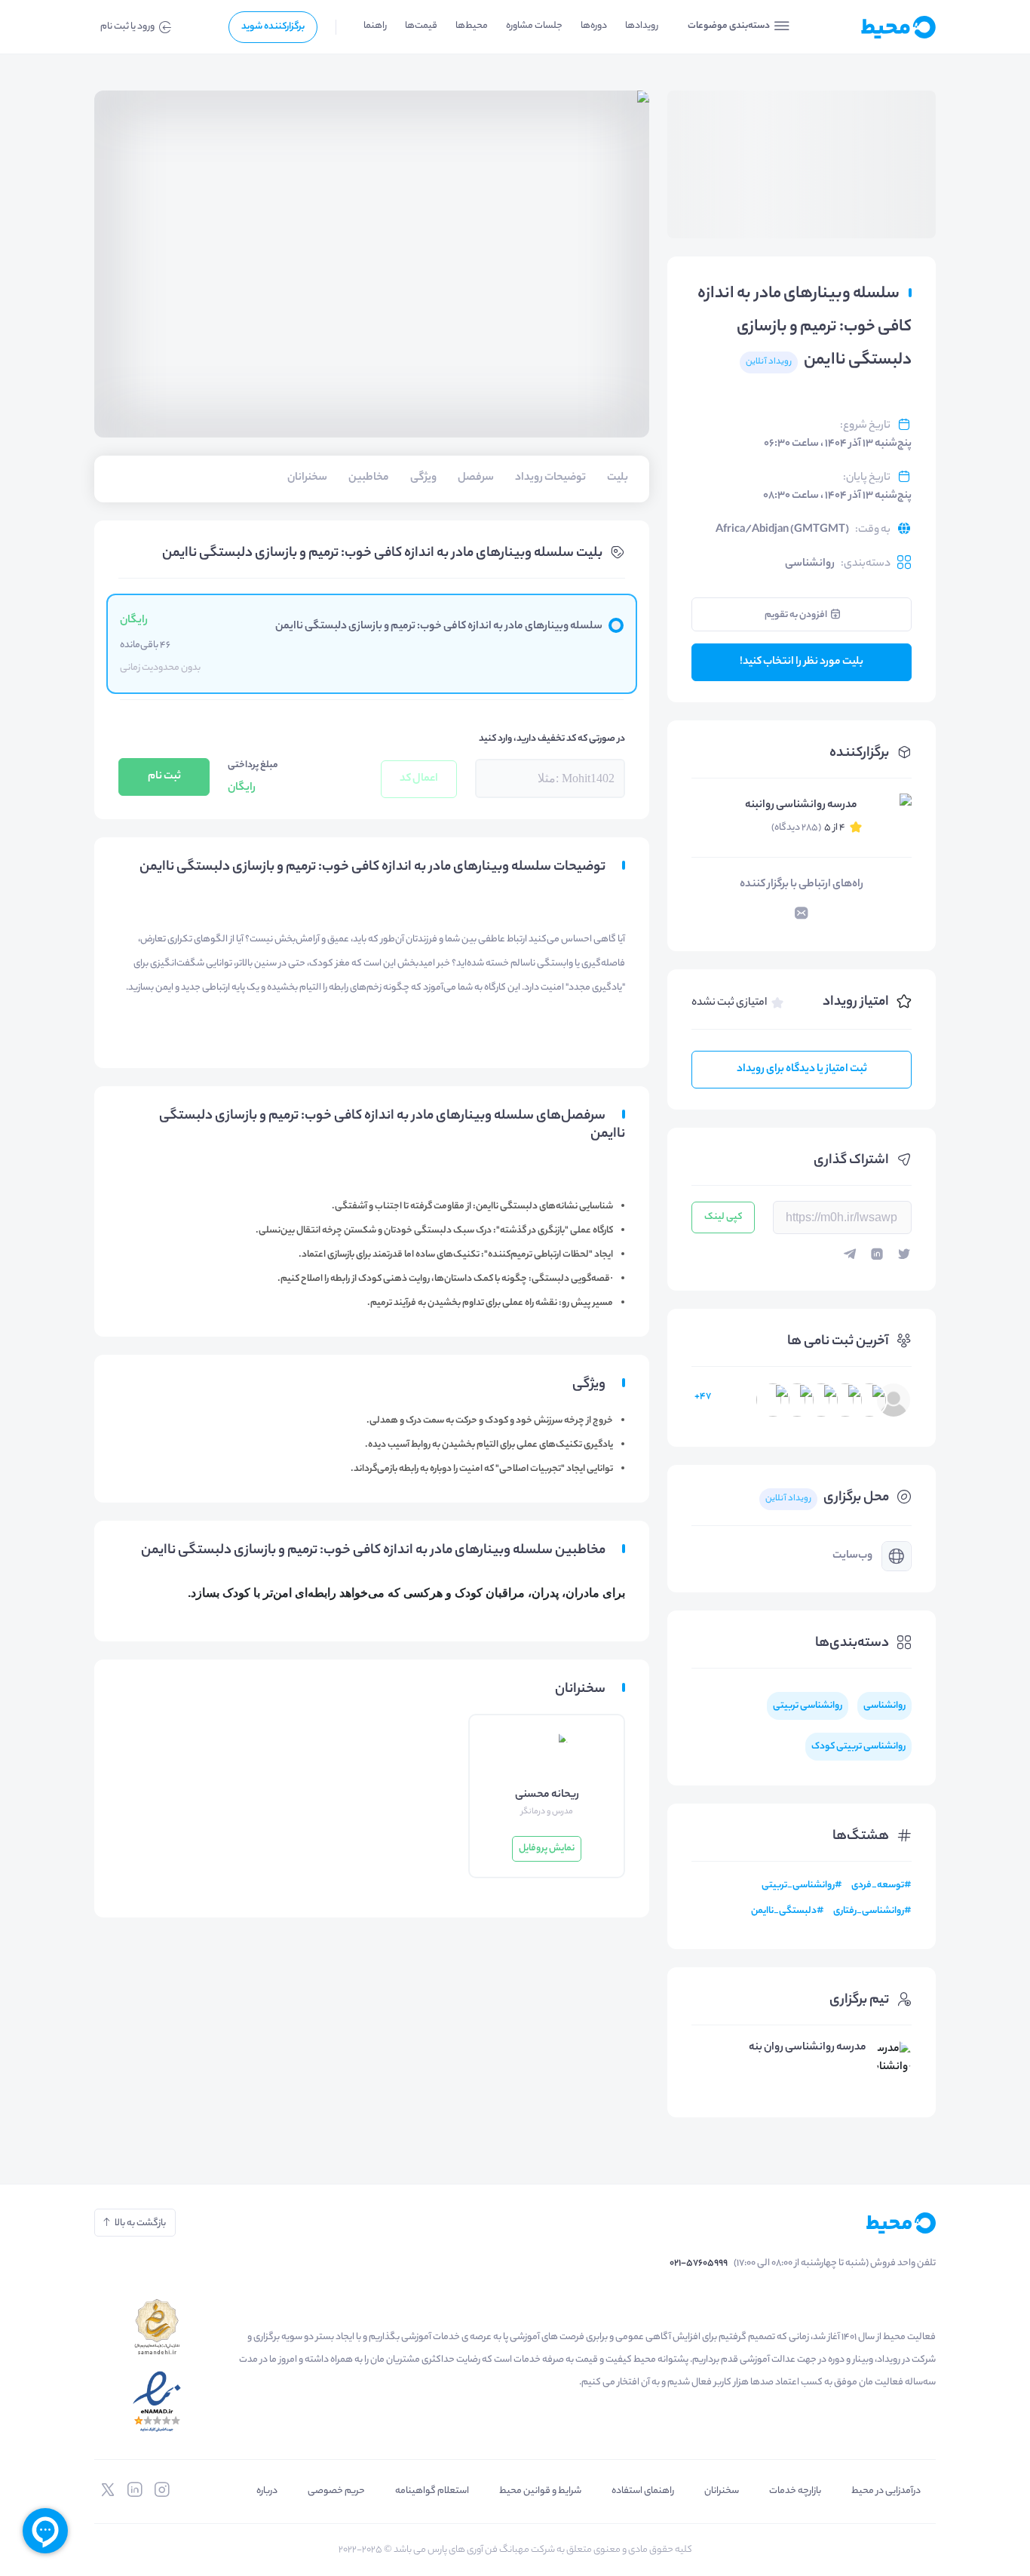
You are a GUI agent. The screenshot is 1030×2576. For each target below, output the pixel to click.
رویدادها (642, 26)
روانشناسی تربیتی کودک (858, 1747)
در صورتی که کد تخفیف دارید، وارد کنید (552, 739)
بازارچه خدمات (795, 2491)
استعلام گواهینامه (432, 2491)
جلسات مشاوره (534, 26)
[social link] (162, 2490)
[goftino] (45, 2531)
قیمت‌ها (421, 26)
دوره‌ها (594, 26)
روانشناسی (810, 564)
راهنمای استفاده (643, 2491)
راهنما (375, 26)
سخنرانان (722, 2491)
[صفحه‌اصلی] (873, 27)
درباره (267, 2491)
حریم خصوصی (336, 2491)
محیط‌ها (472, 26)
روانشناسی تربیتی (808, 1706)
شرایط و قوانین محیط (540, 2491)
